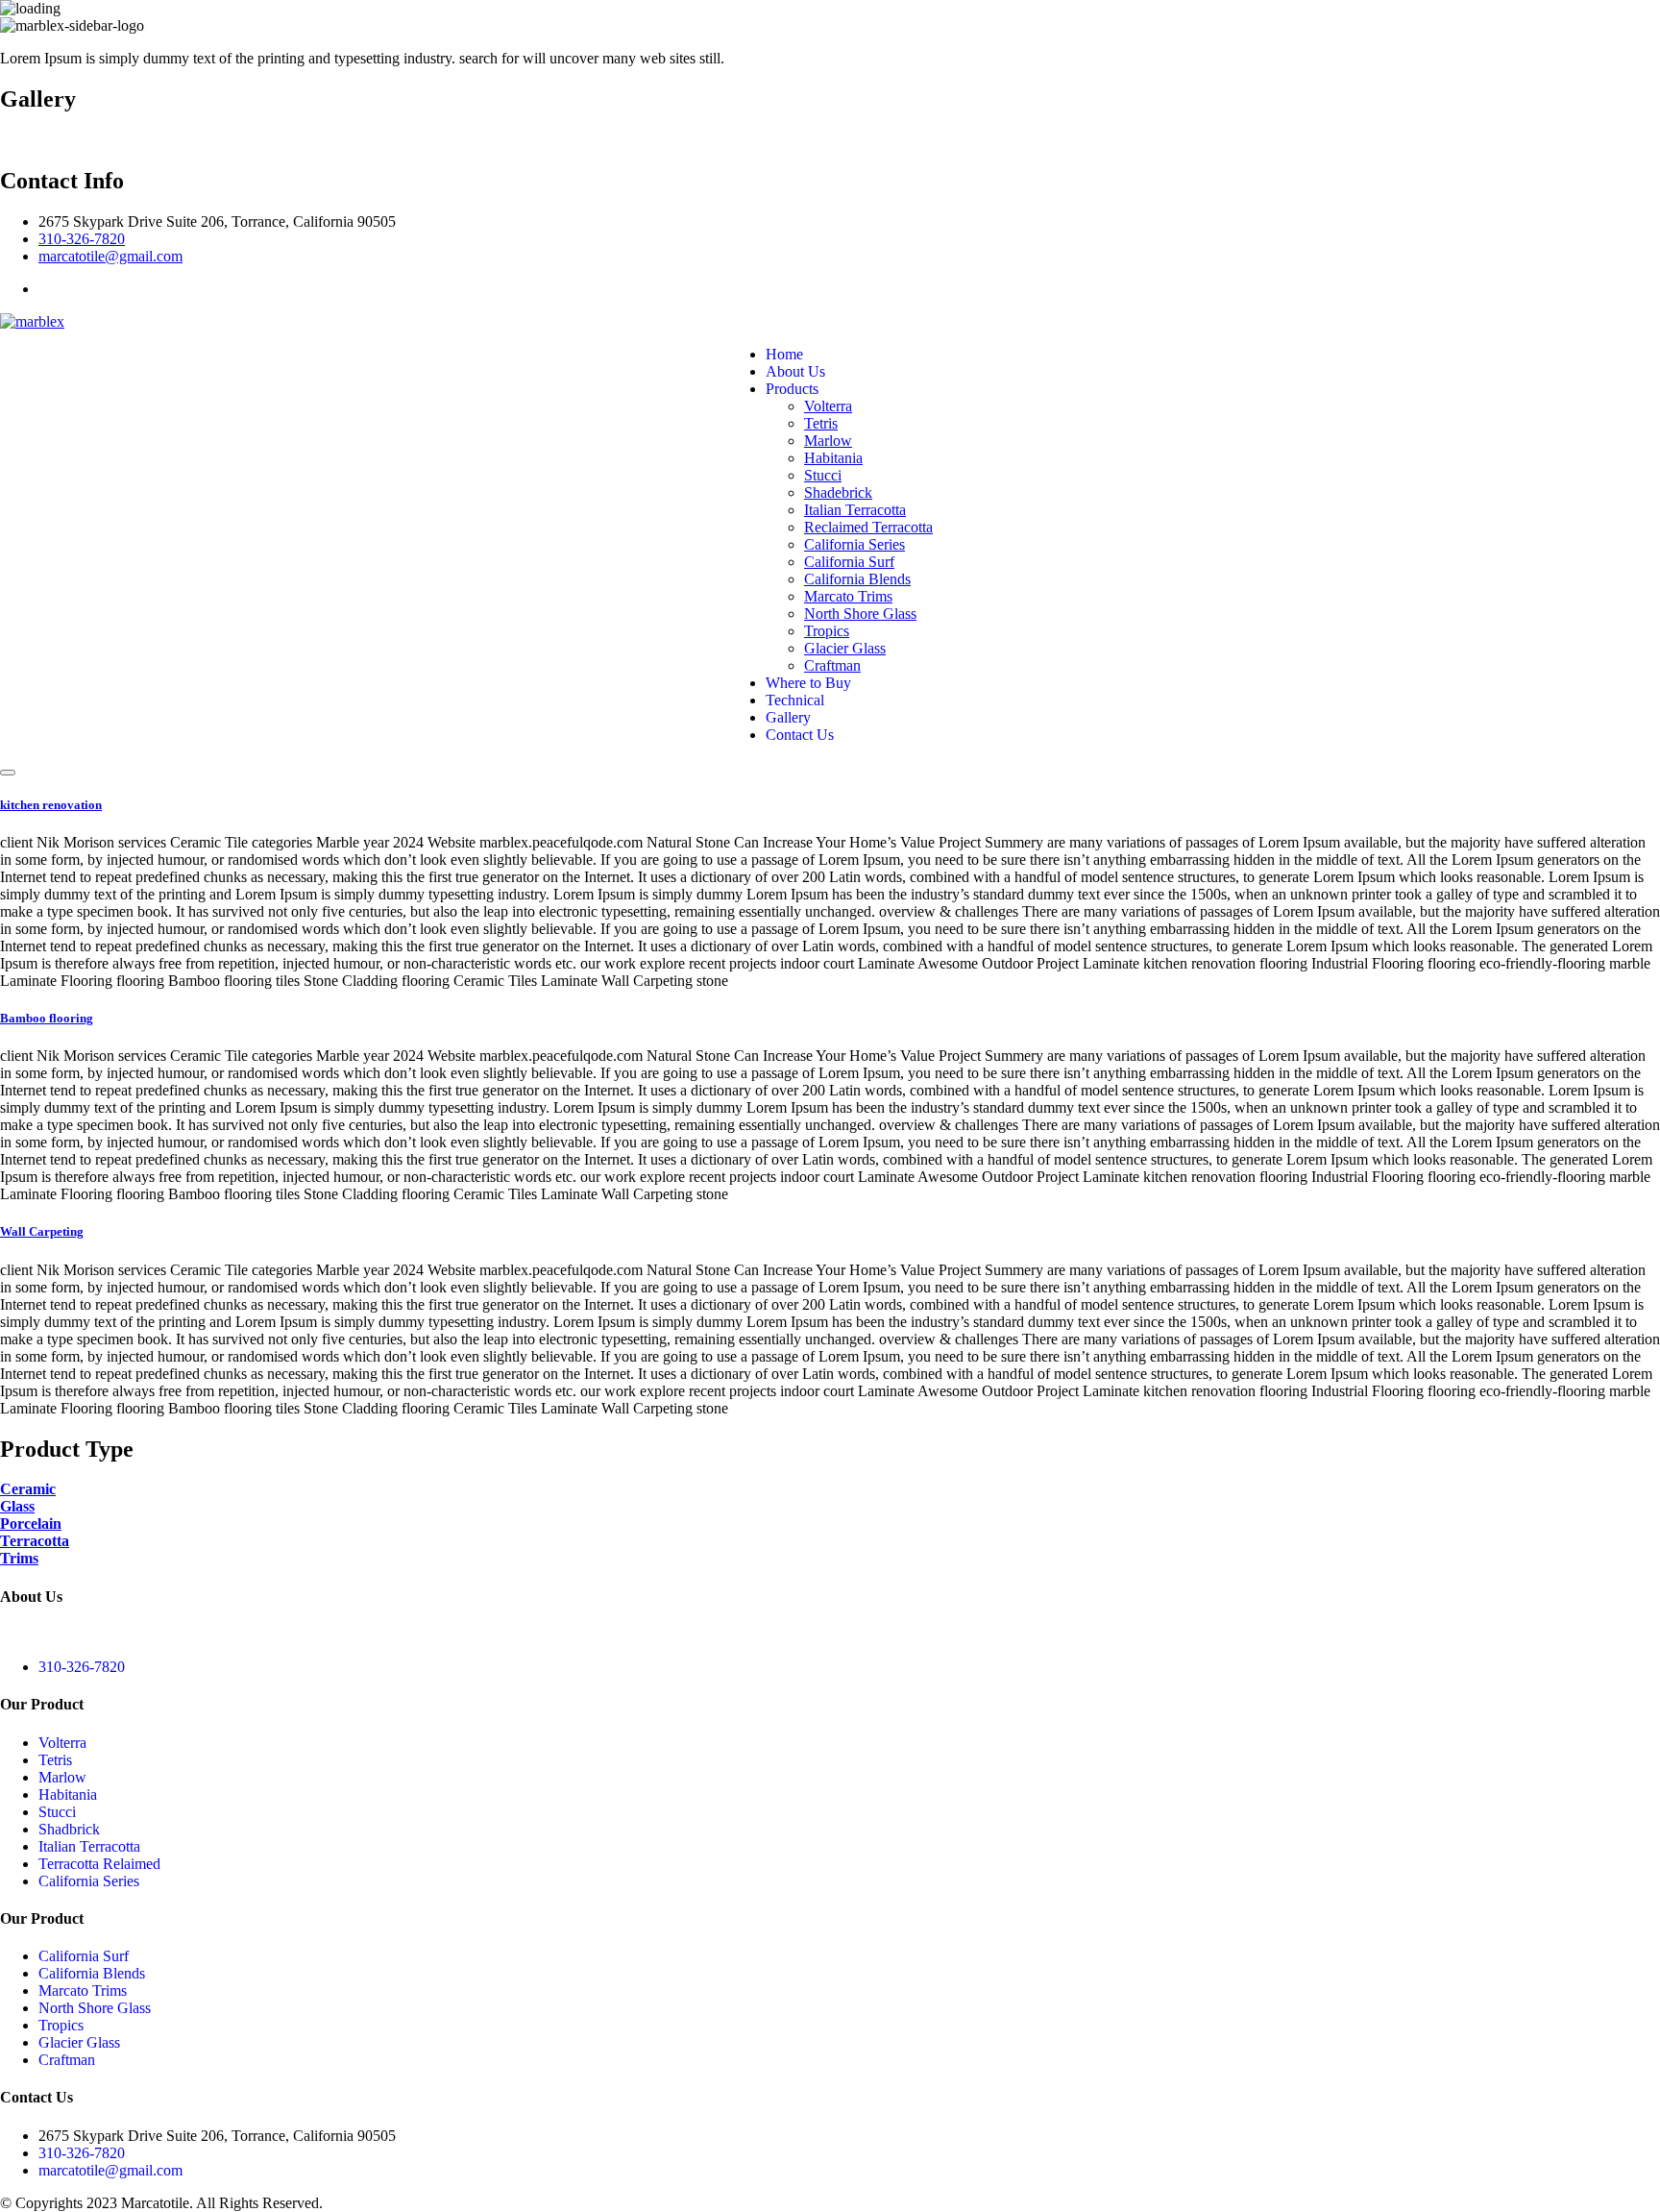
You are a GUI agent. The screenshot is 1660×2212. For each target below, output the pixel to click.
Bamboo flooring (47, 1018)
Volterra (828, 406)
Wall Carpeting (42, 1231)
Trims (19, 1558)
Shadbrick (69, 1829)
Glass (17, 1506)
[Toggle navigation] (8, 773)
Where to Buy (808, 683)
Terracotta (35, 1541)
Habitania (833, 458)
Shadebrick (838, 492)
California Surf (849, 562)
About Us (795, 371)
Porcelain (31, 1524)
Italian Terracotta (855, 510)
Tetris (821, 423)
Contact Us (800, 735)
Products (792, 389)
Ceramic (28, 1489)
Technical (795, 700)
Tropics (827, 631)
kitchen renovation (51, 805)
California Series (854, 544)
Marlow (828, 441)
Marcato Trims (848, 596)
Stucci (823, 475)
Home (784, 354)
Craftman (832, 665)
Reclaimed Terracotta (868, 527)
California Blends (857, 579)
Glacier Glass (845, 648)
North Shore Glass (860, 614)
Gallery (788, 717)
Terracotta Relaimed (99, 1864)
